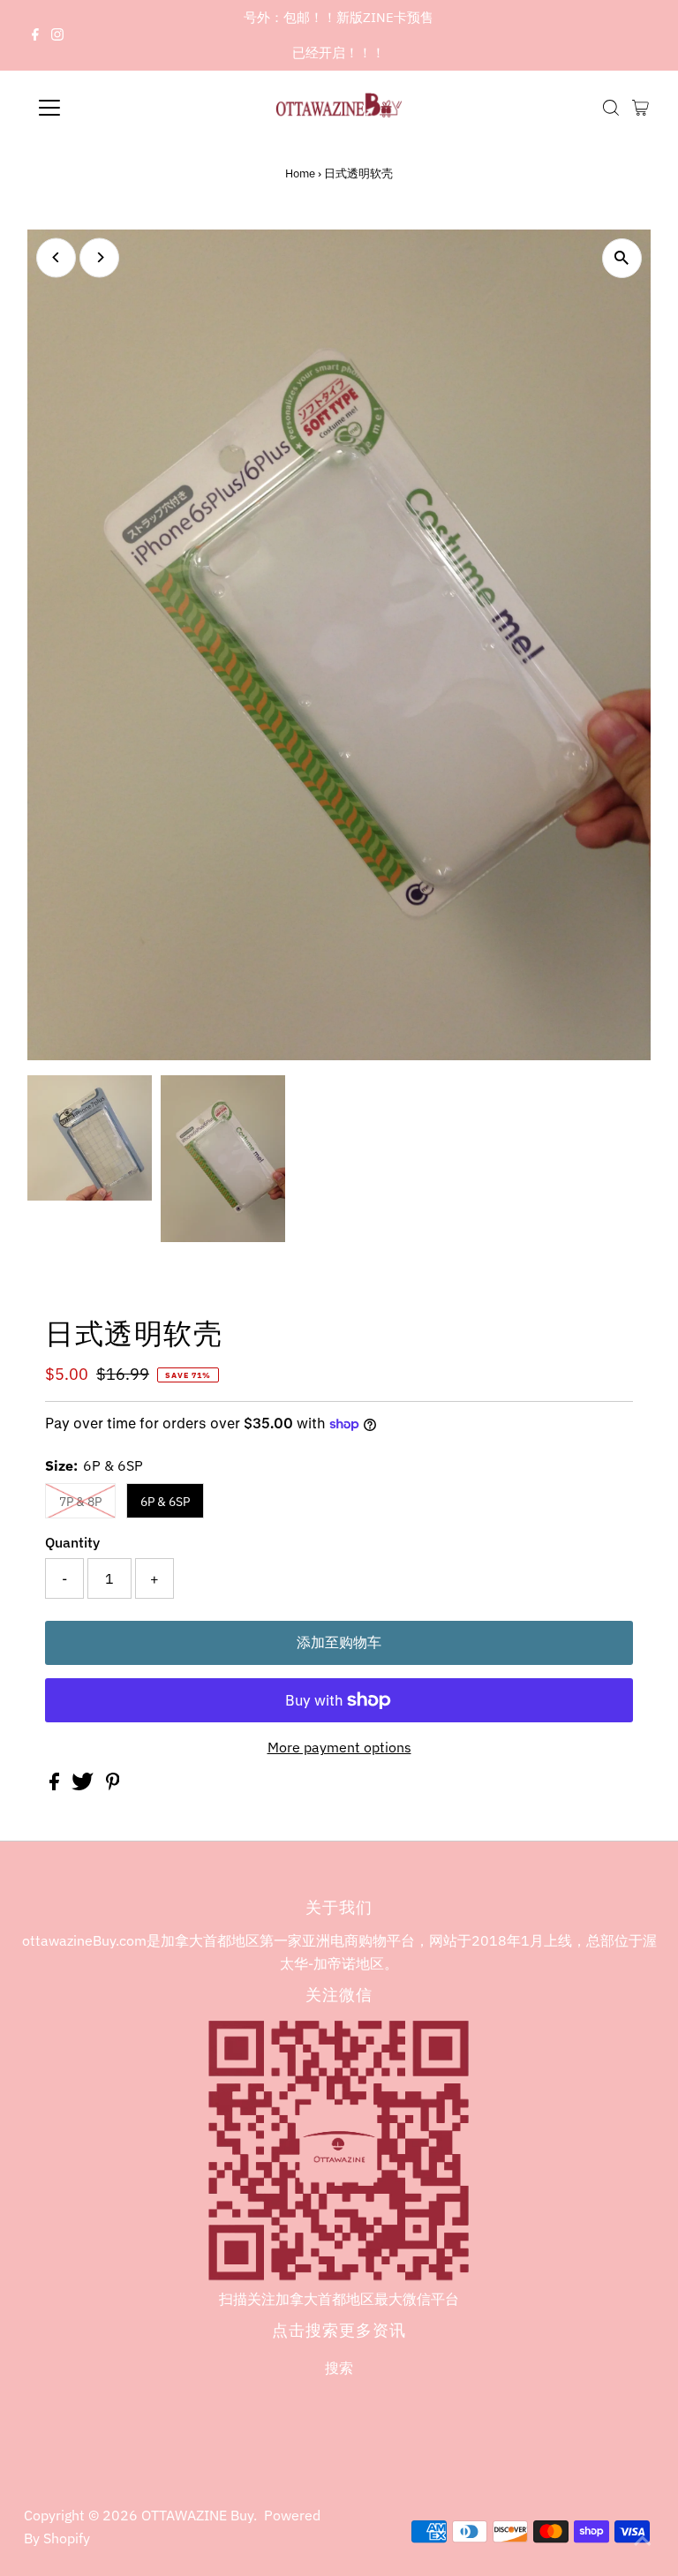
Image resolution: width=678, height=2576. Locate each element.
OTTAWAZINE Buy (197, 2515)
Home (300, 173)
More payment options (339, 1747)
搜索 (339, 2368)
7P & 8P (80, 1502)
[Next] (99, 257)
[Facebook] (35, 35)
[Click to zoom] (622, 258)
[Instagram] (57, 35)
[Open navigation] (101, 108)
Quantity (72, 1542)
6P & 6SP (165, 1502)
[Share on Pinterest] (113, 1785)
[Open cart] (640, 108)
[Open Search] (611, 108)
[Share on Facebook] (56, 1785)
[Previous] (56, 257)
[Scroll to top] (643, 2541)
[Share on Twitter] (84, 1785)
